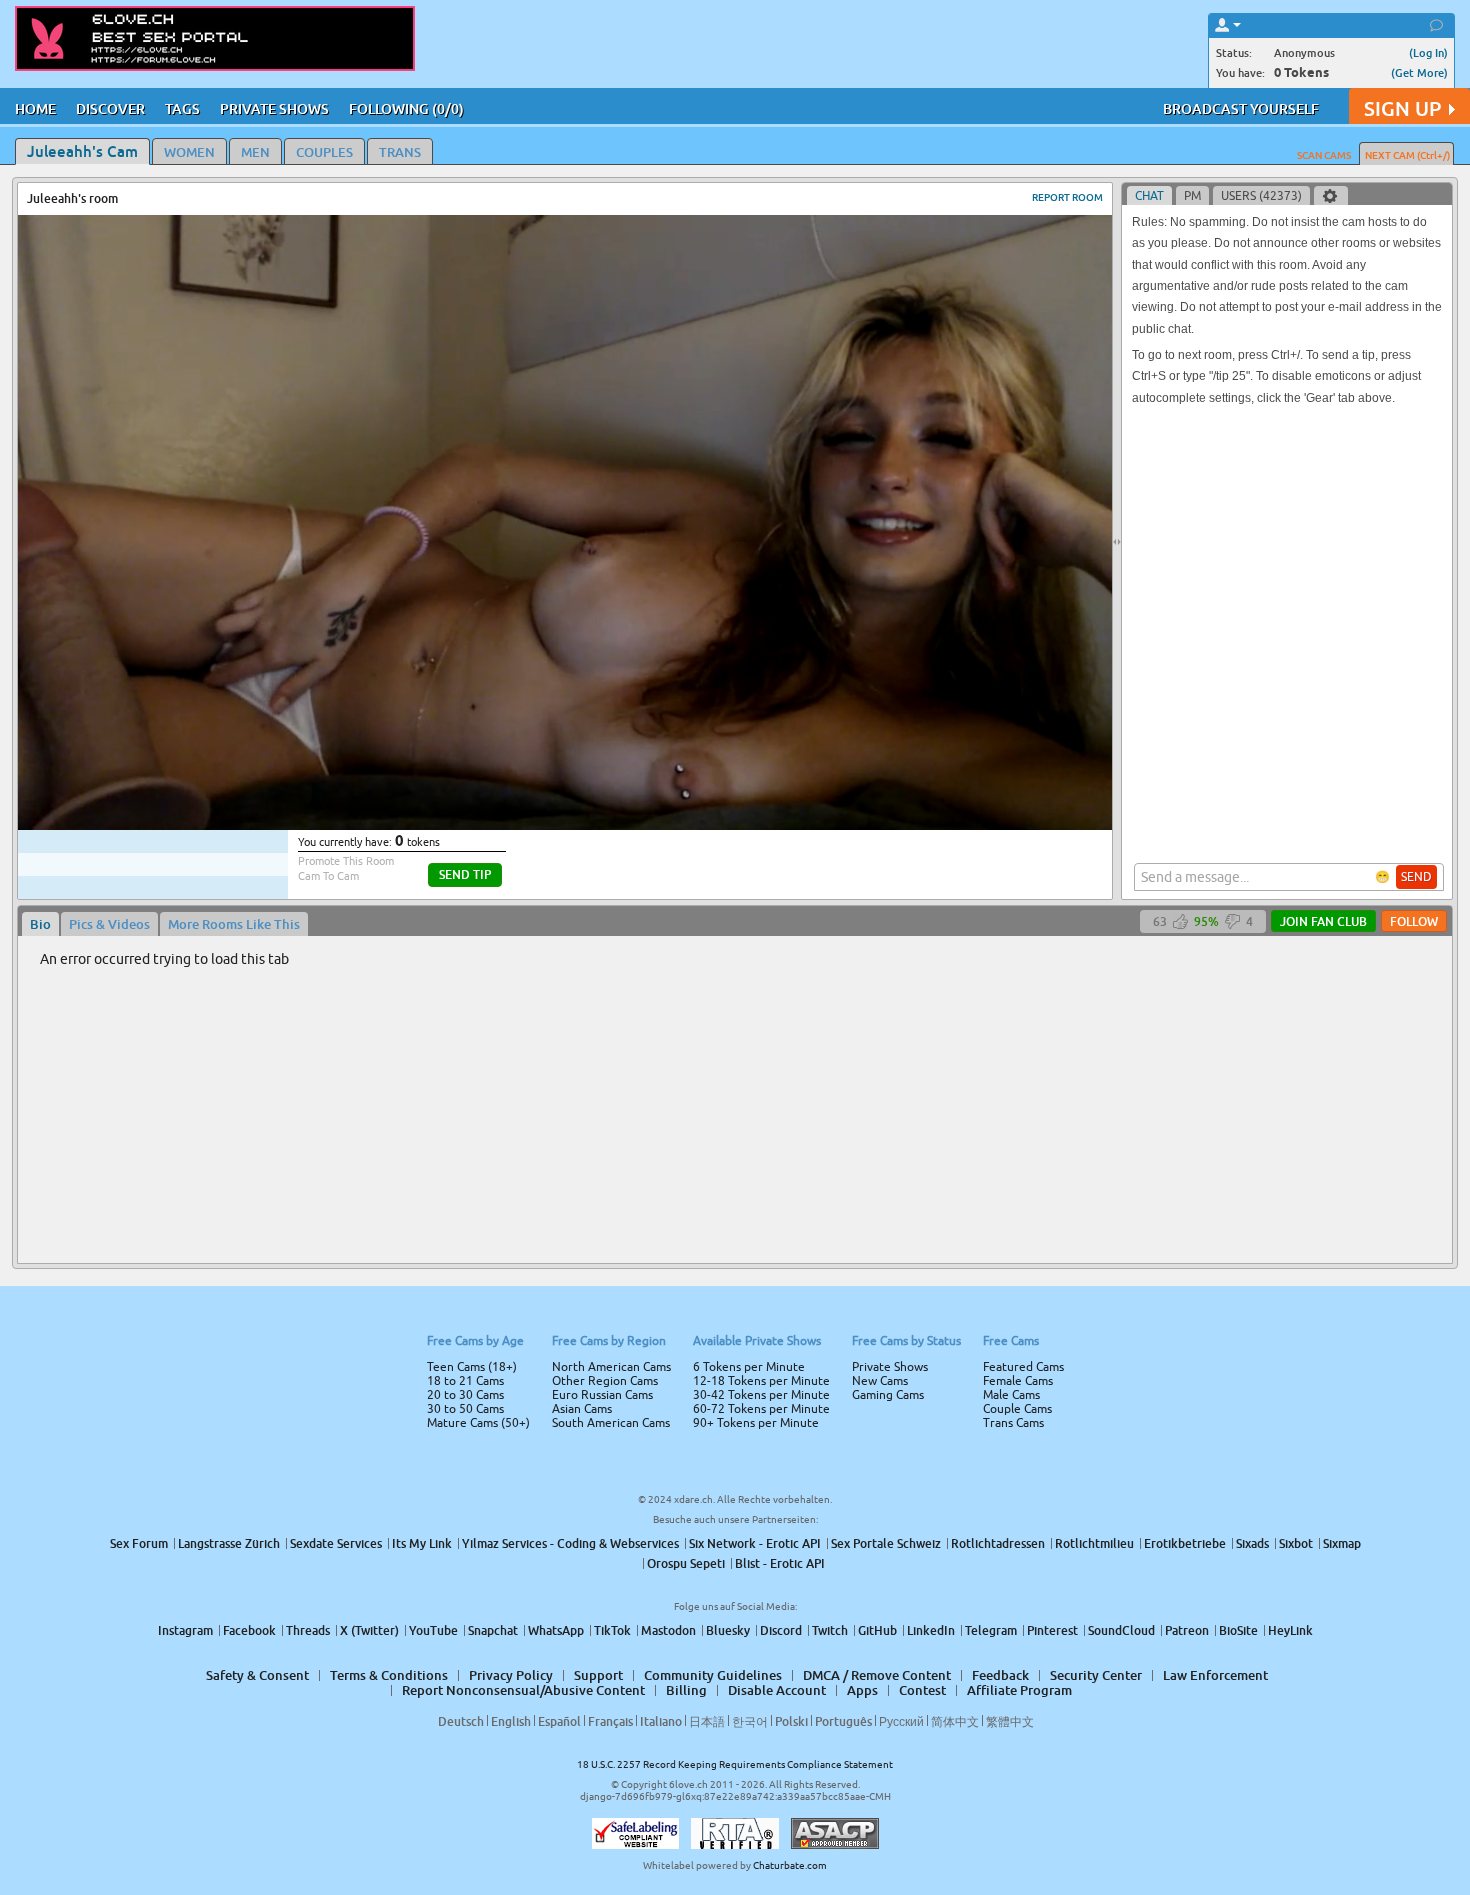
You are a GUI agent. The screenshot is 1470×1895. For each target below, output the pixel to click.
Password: (587, 919)
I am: (601, 955)
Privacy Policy (777, 1027)
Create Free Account (735, 1088)
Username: (585, 879)
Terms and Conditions (798, 1001)
